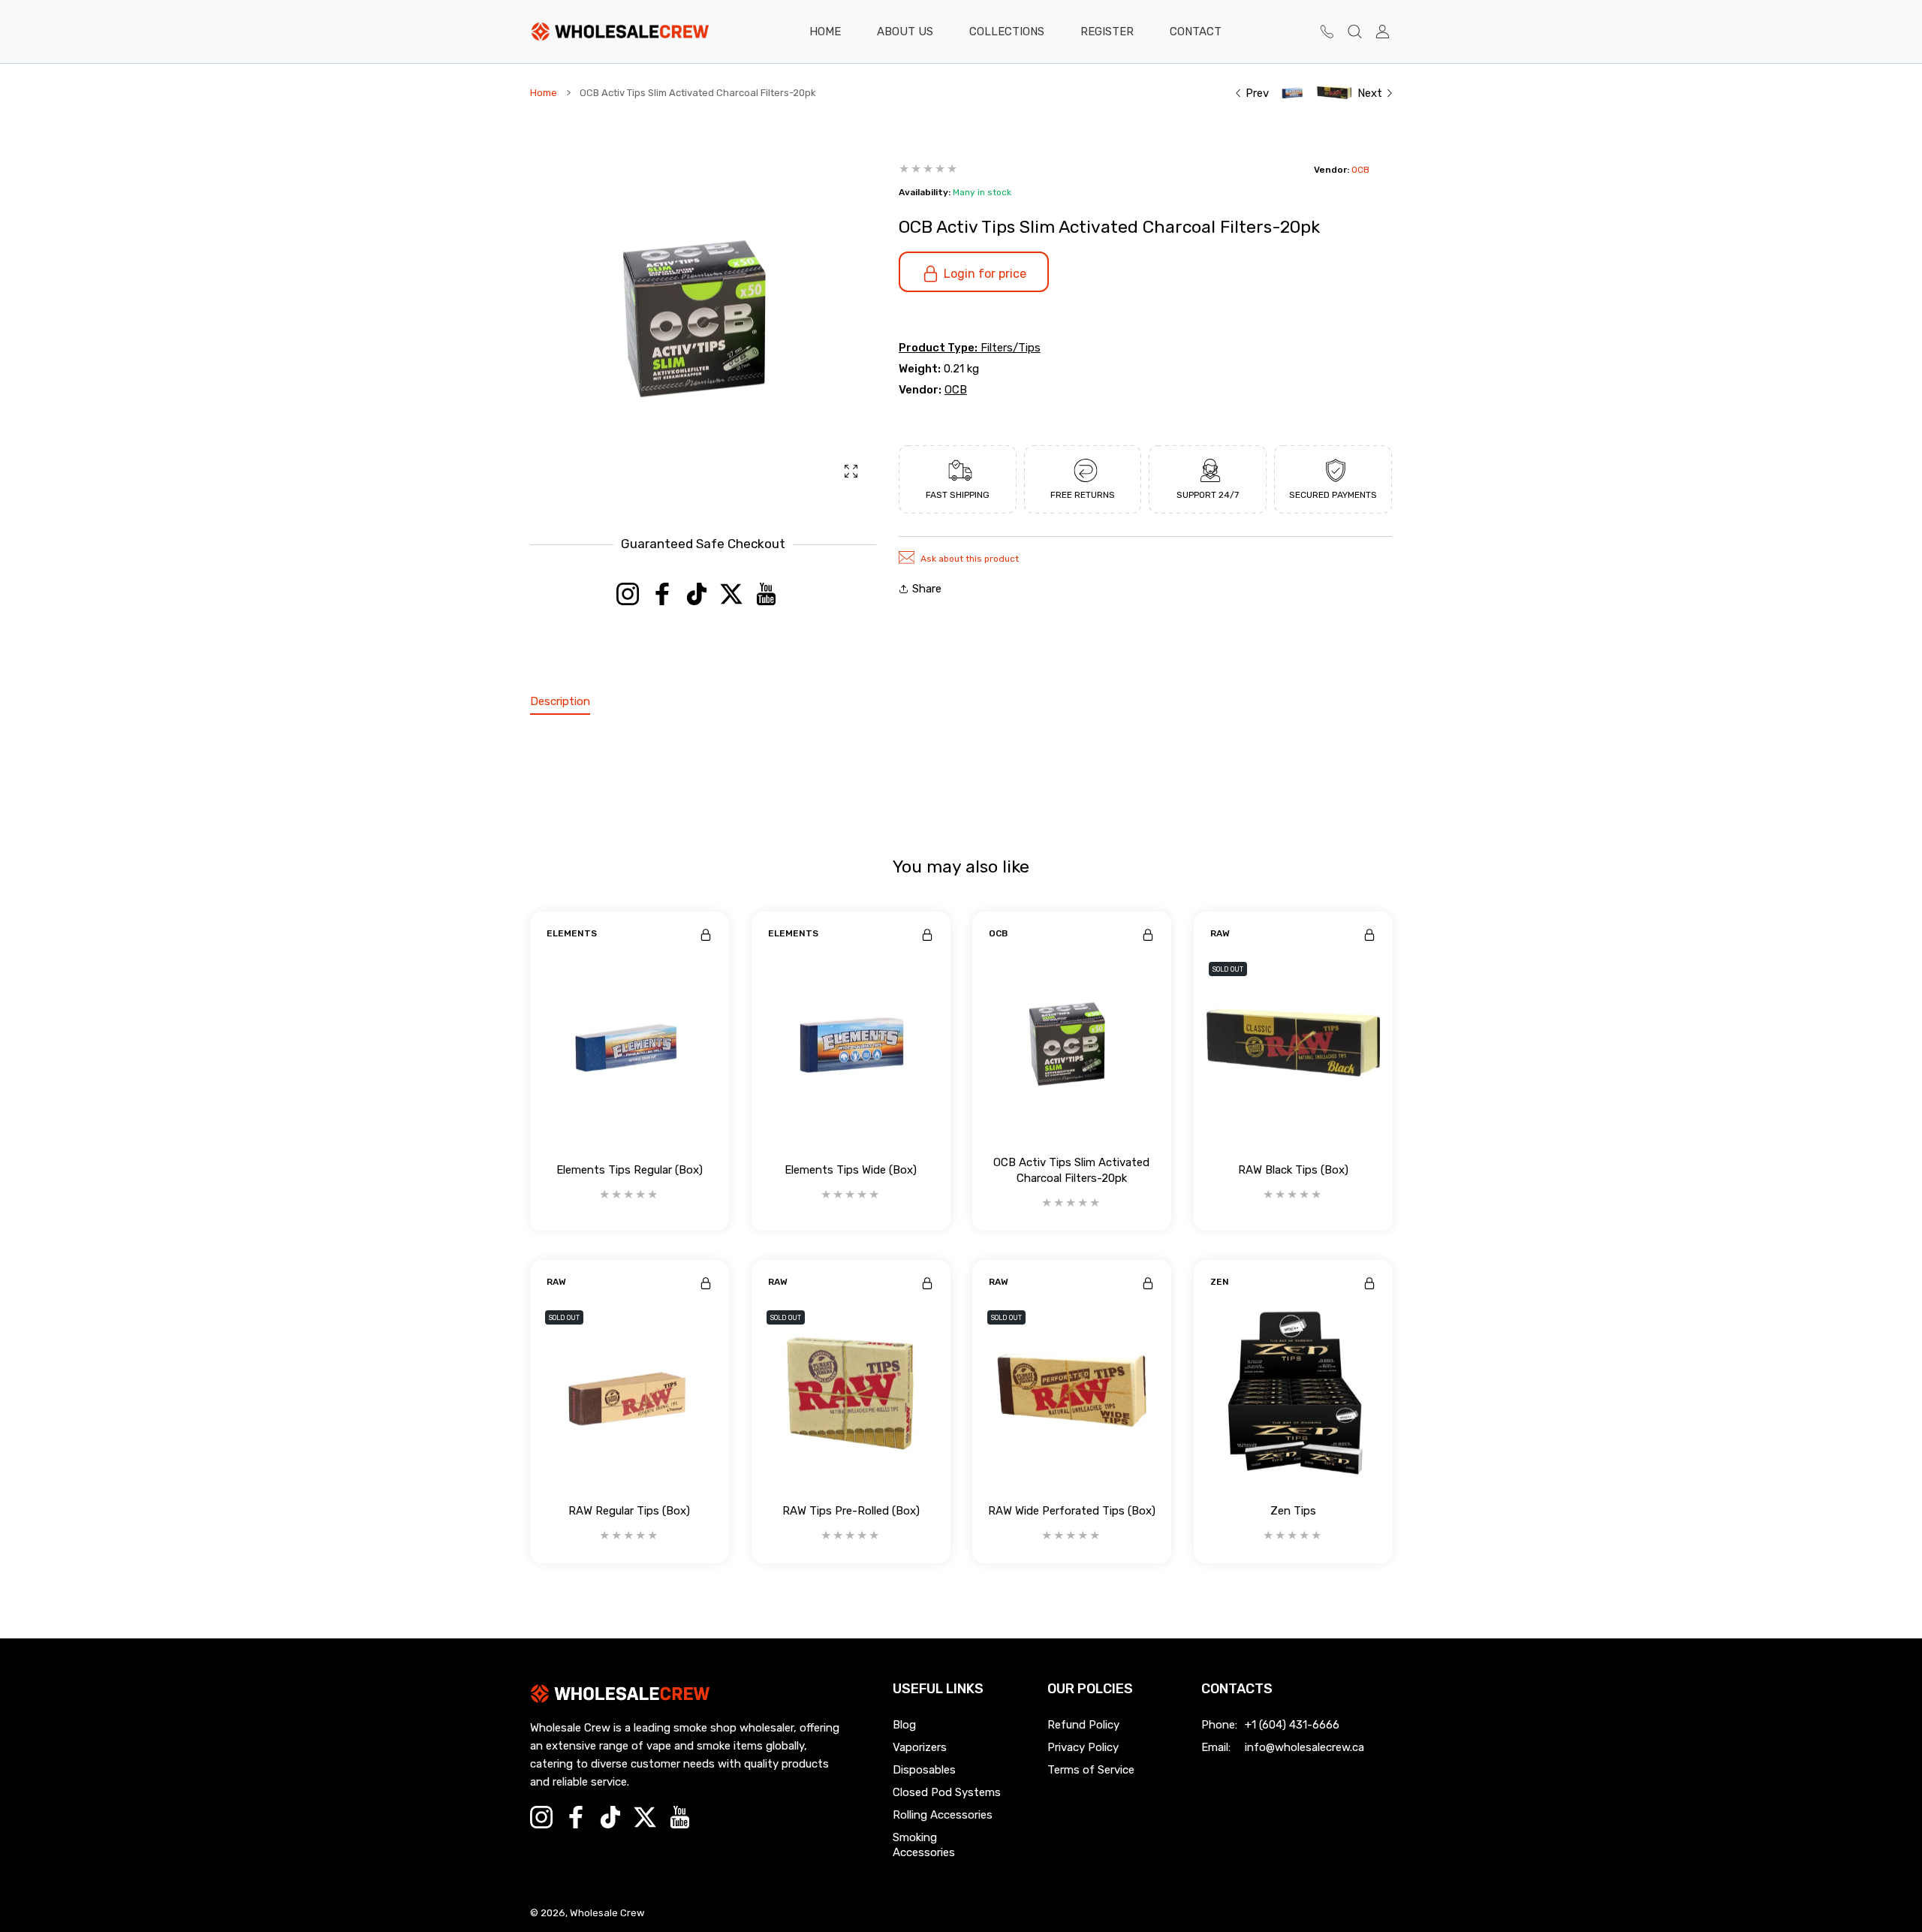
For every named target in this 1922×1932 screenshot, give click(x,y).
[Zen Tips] (1293, 1395)
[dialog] (1355, 32)
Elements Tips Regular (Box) (630, 1170)
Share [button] (927, 589)
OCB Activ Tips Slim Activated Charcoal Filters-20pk (1071, 1169)
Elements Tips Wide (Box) (851, 1170)
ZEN (1220, 1282)
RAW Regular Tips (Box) (629, 1511)
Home (544, 93)
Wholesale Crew (607, 1913)
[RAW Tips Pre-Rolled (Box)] (851, 1395)
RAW (1220, 933)
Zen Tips (1292, 1511)
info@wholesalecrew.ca (1304, 1747)
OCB (1360, 170)
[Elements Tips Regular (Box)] (630, 1046)
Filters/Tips (1011, 348)
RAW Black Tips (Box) (1292, 1170)
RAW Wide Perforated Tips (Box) (1072, 1511)
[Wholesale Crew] (620, 32)
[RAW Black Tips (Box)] (1293, 1046)
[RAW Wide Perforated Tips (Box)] (1072, 1395)
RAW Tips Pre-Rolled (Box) (850, 1511)
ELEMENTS (572, 933)
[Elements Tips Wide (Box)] (851, 1046)
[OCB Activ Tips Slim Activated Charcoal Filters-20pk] (1072, 1046)
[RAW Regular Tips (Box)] (630, 1395)
